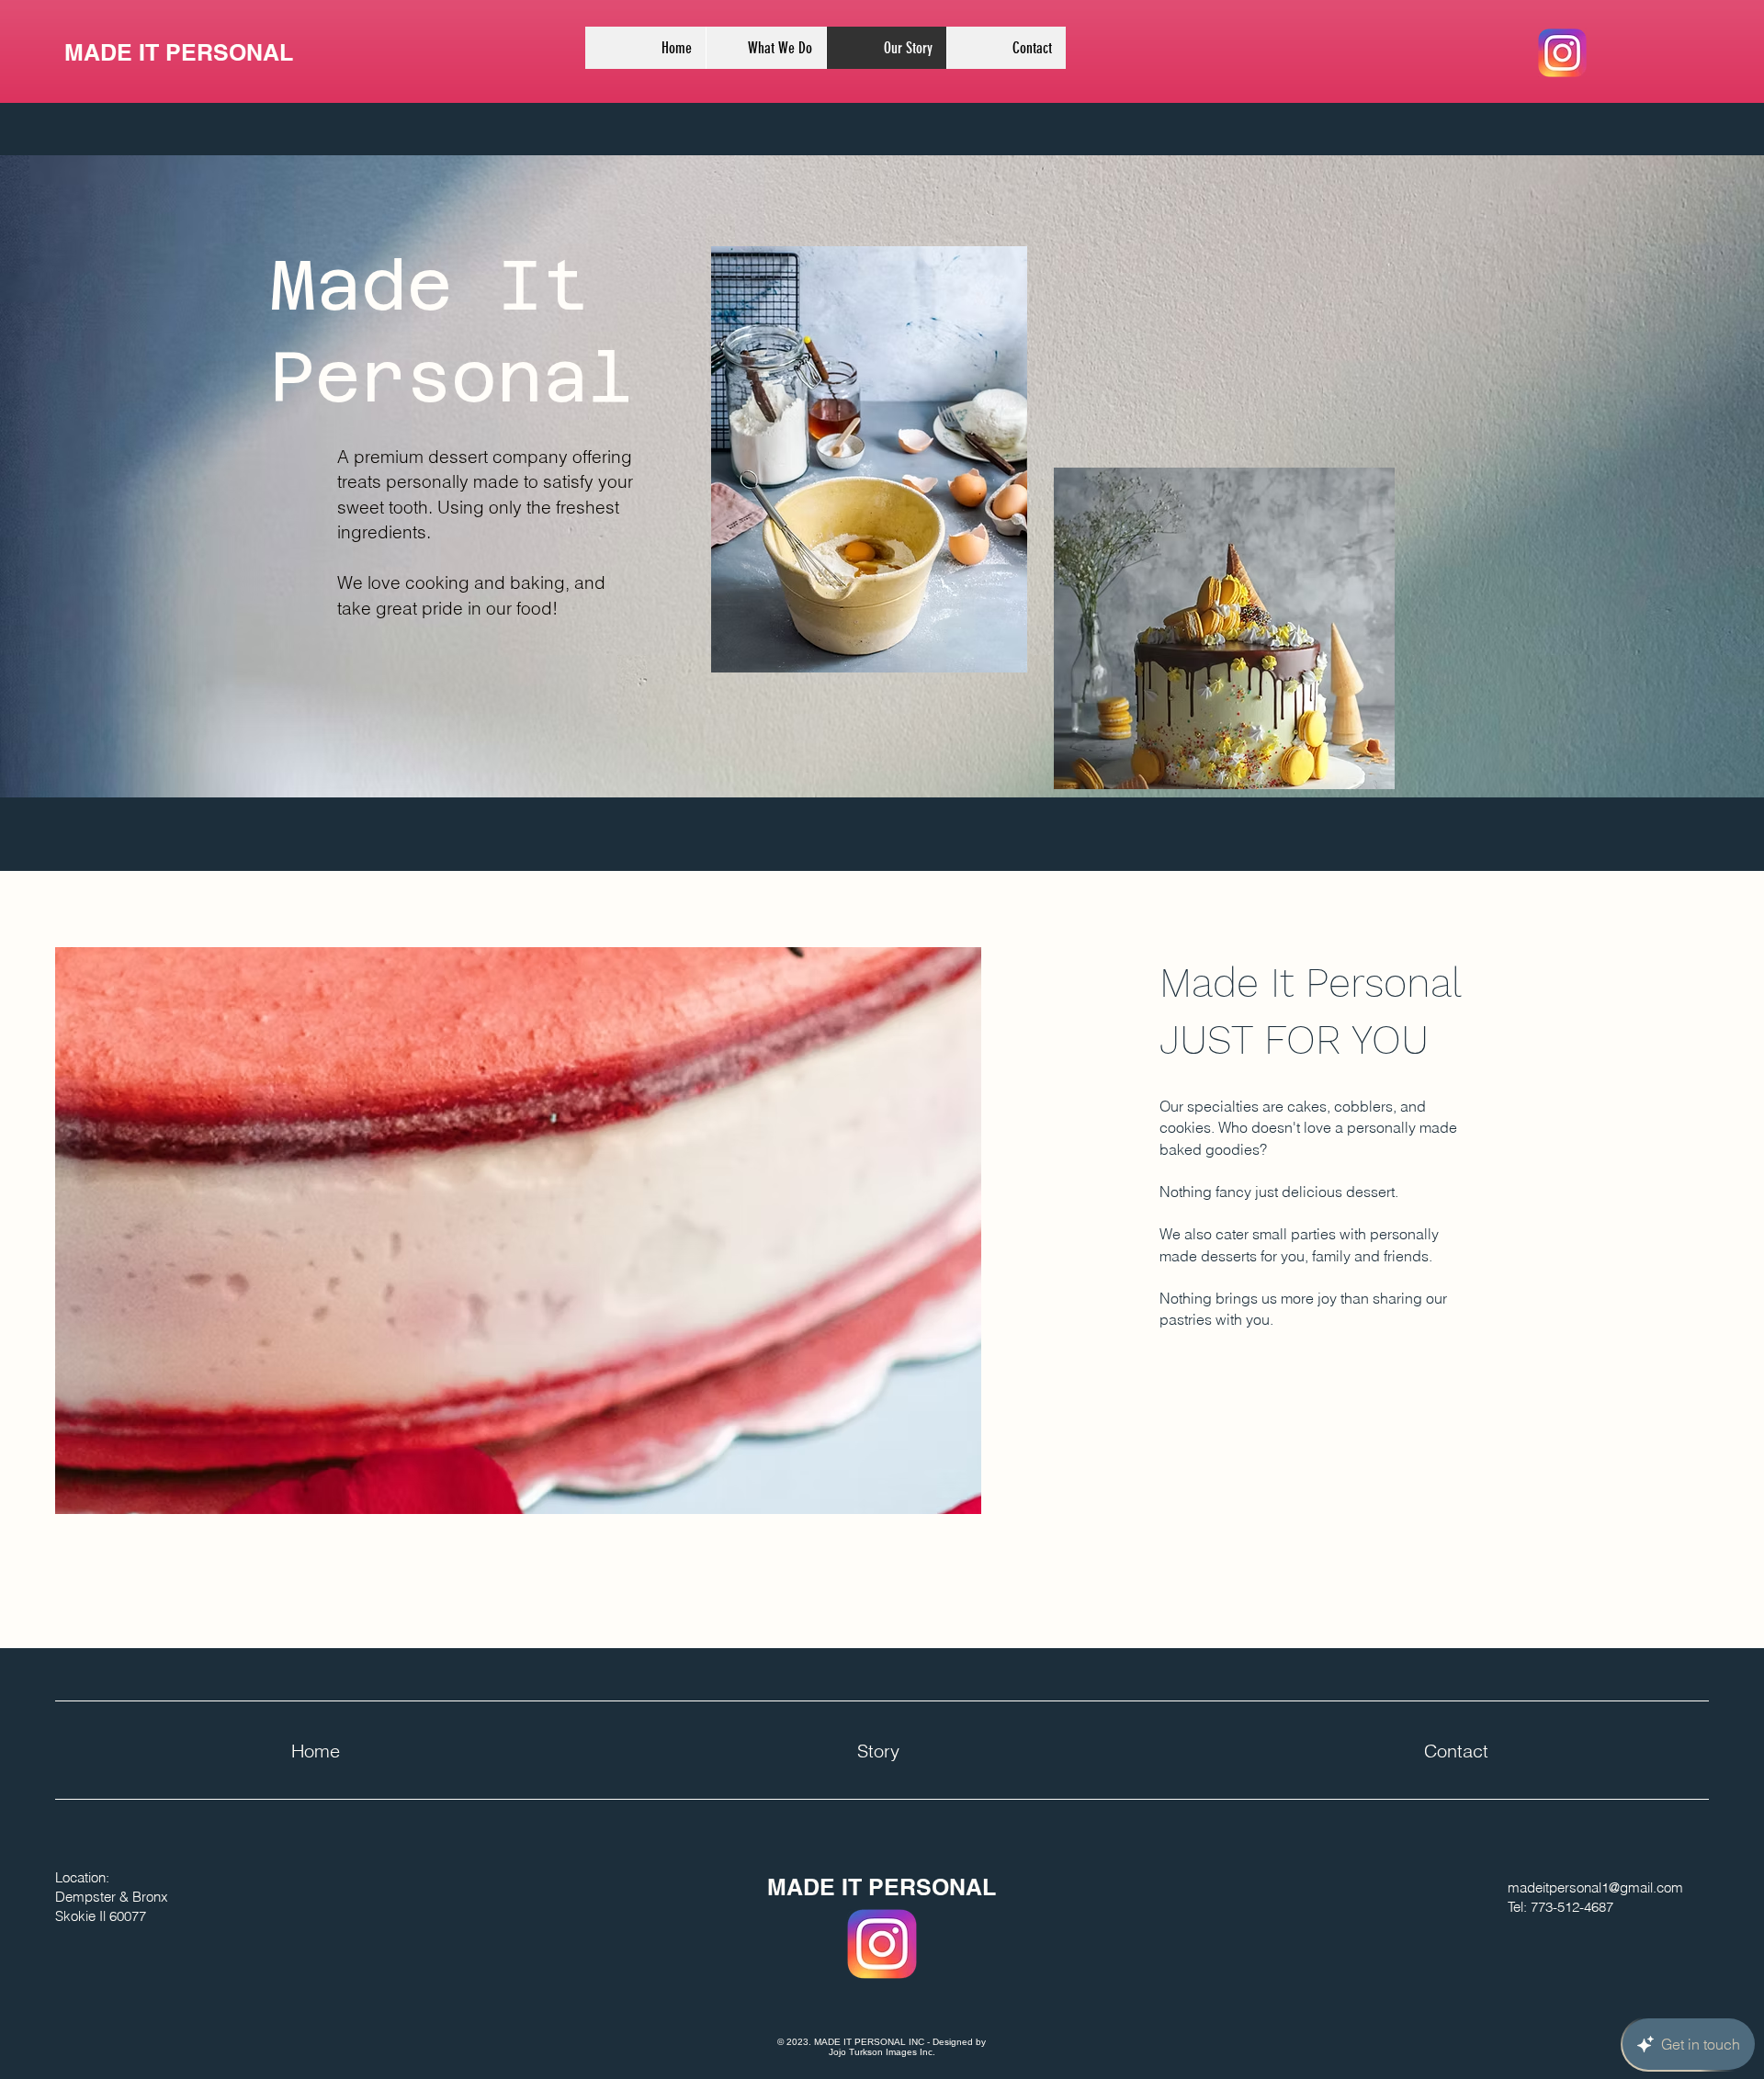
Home (316, 1751)
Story (878, 1751)
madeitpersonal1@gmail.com (1595, 1887)
